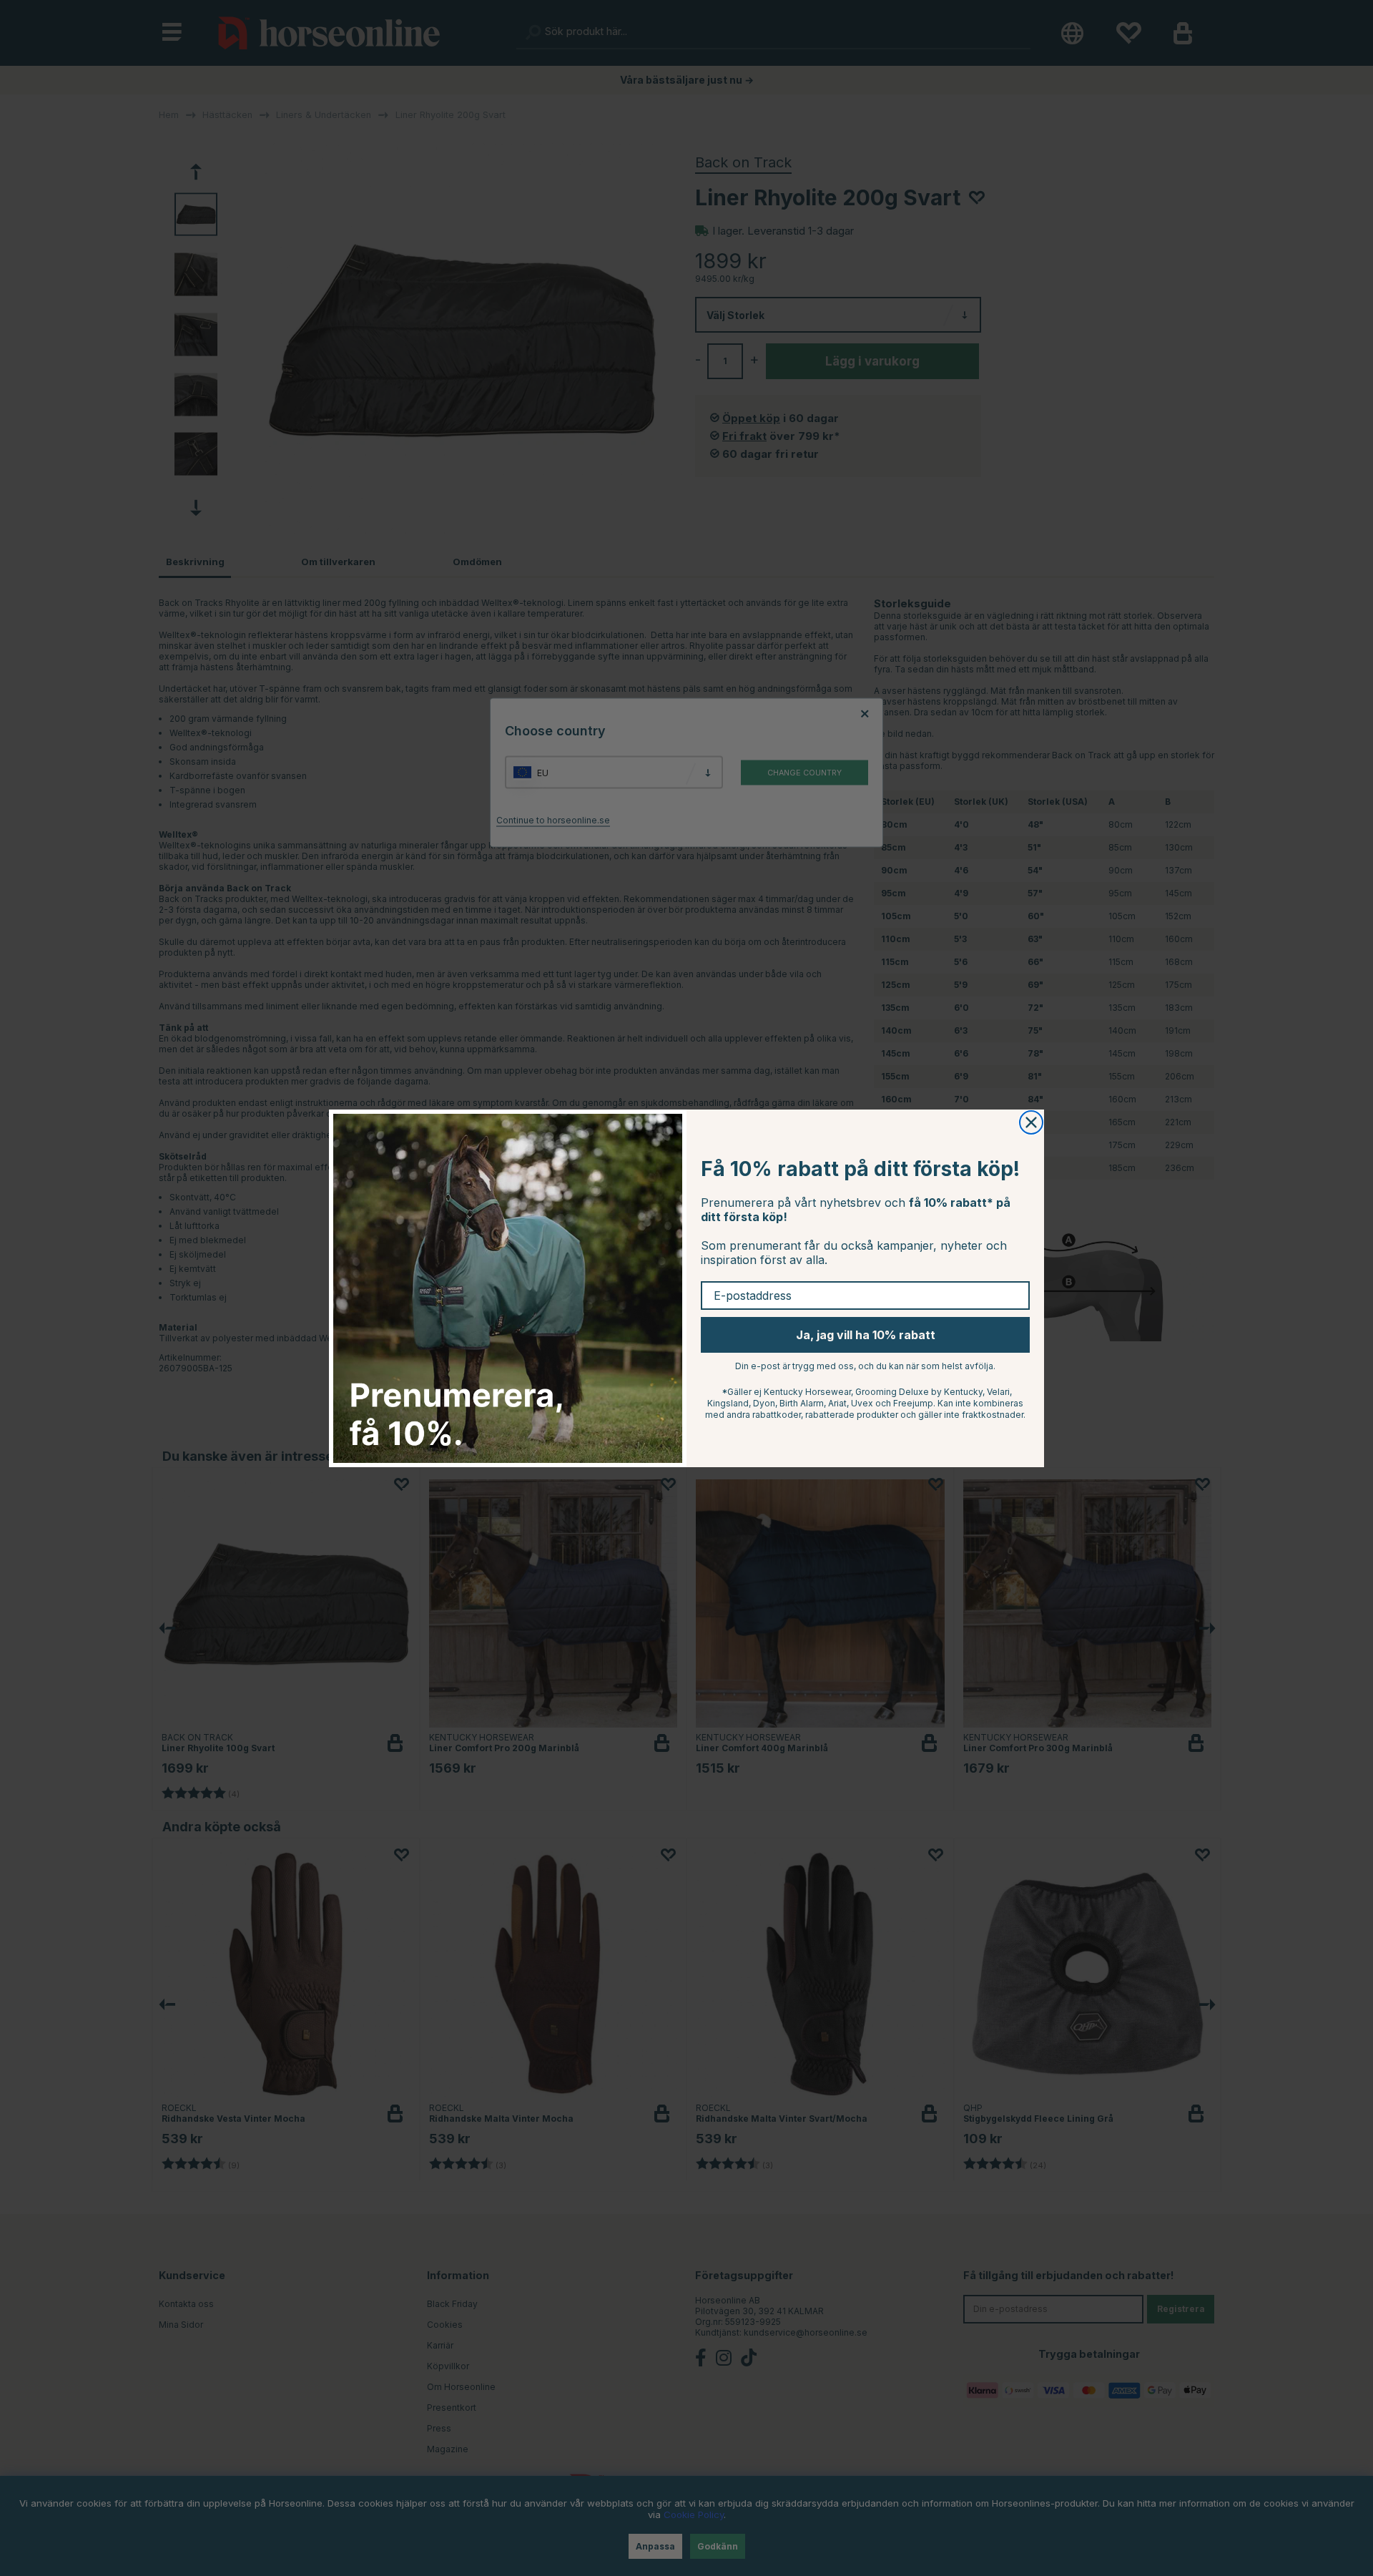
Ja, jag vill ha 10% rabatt (866, 1335)
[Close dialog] (1031, 1122)
